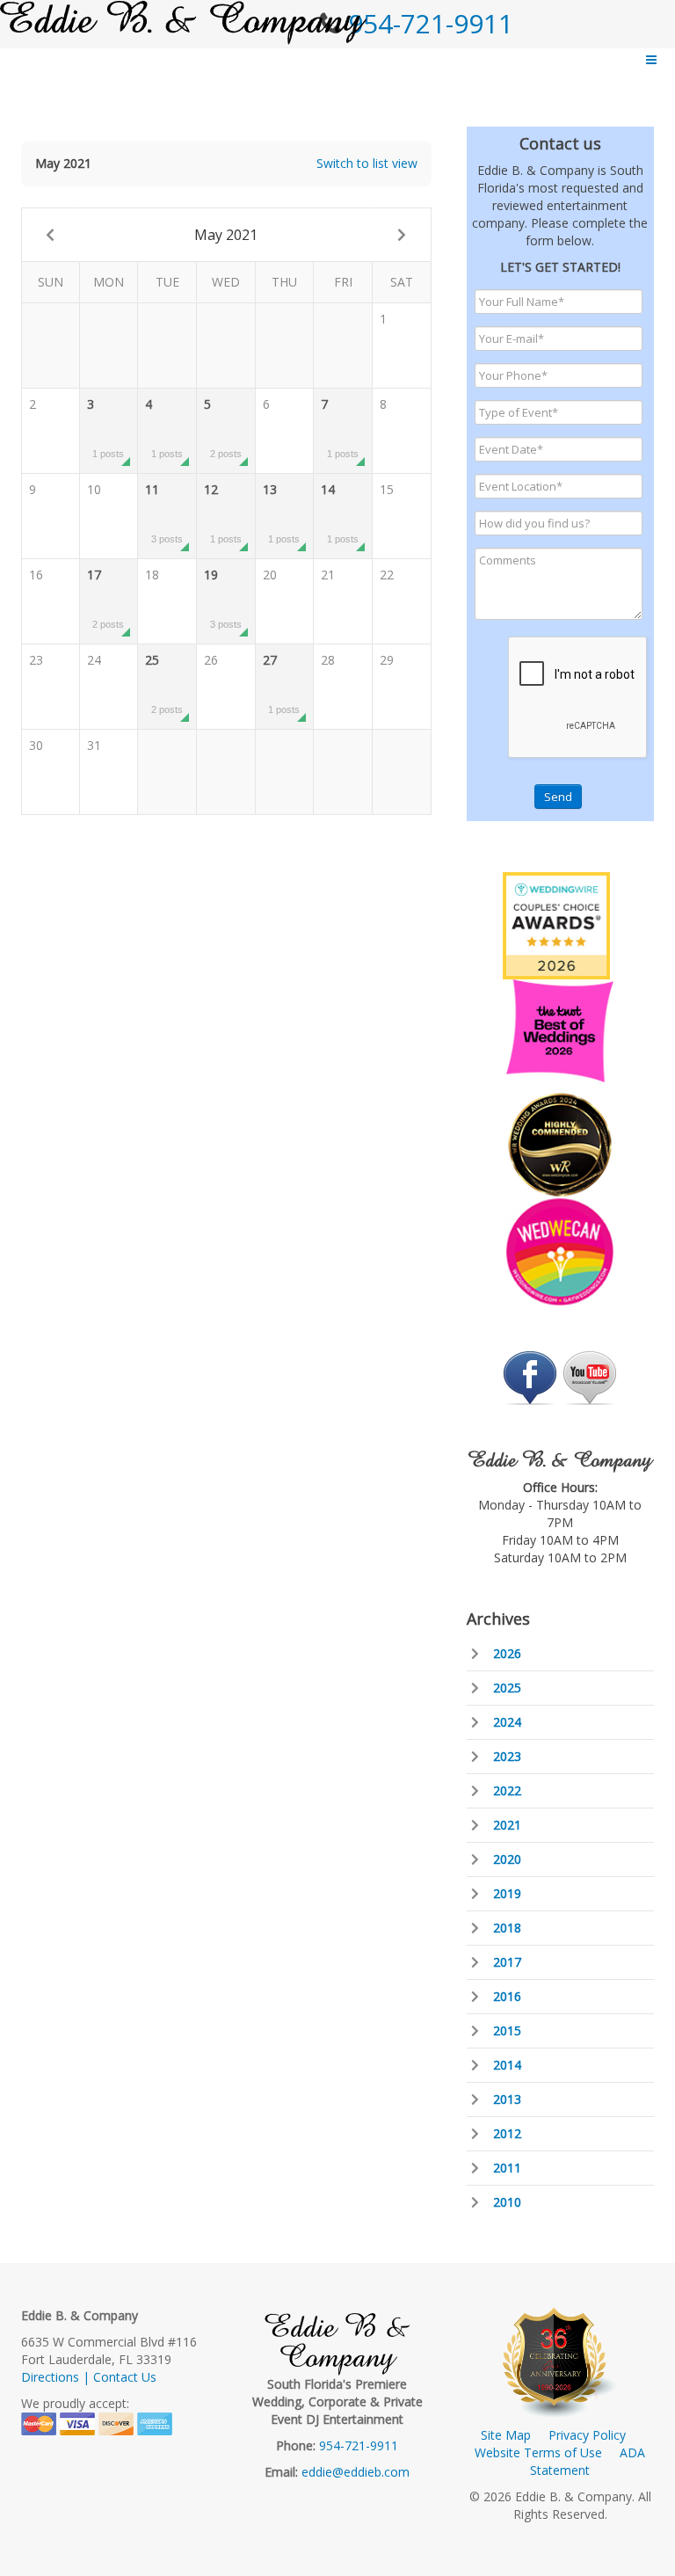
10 (94, 489)
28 (328, 660)
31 (94, 745)
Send (558, 797)
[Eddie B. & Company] (183, 22)
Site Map (506, 2435)
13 (282, 513)
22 (387, 575)
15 (387, 489)
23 (36, 660)
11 (164, 513)
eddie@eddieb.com (356, 2472)
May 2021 (226, 235)
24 (94, 660)
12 (223, 513)
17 (106, 598)
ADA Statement (588, 2461)
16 (36, 575)
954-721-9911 (431, 23)
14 (340, 513)
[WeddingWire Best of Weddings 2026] (556, 924)
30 (36, 745)
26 (211, 660)
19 (223, 598)
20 (270, 575)
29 (387, 660)
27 (282, 683)
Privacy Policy (587, 2435)
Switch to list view (367, 163)
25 (164, 683)
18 (152, 575)
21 (328, 575)
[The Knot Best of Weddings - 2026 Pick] (560, 1029)
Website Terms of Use (538, 2452)
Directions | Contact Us (89, 2377)
